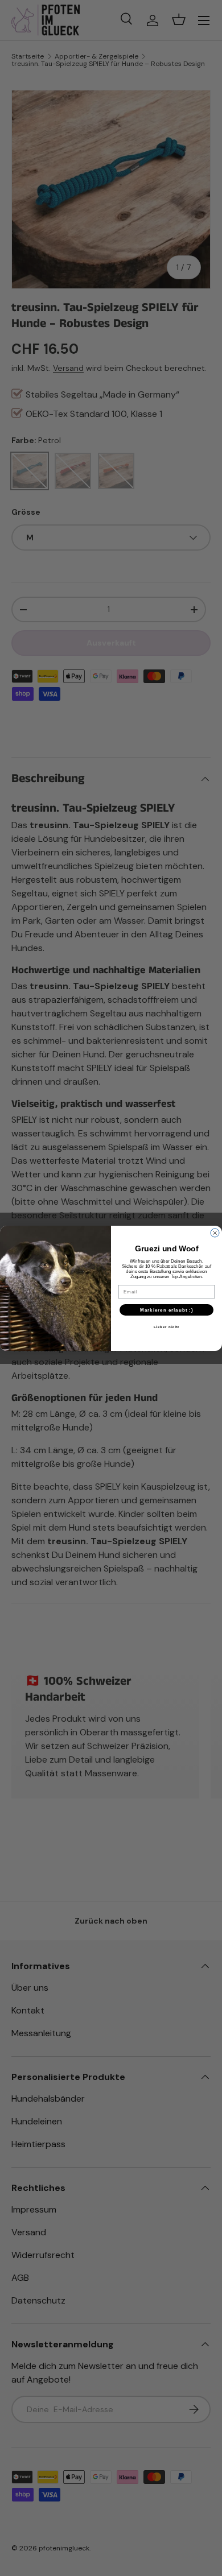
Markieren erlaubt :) (166, 1310)
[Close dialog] (215, 1233)
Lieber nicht (167, 1327)
